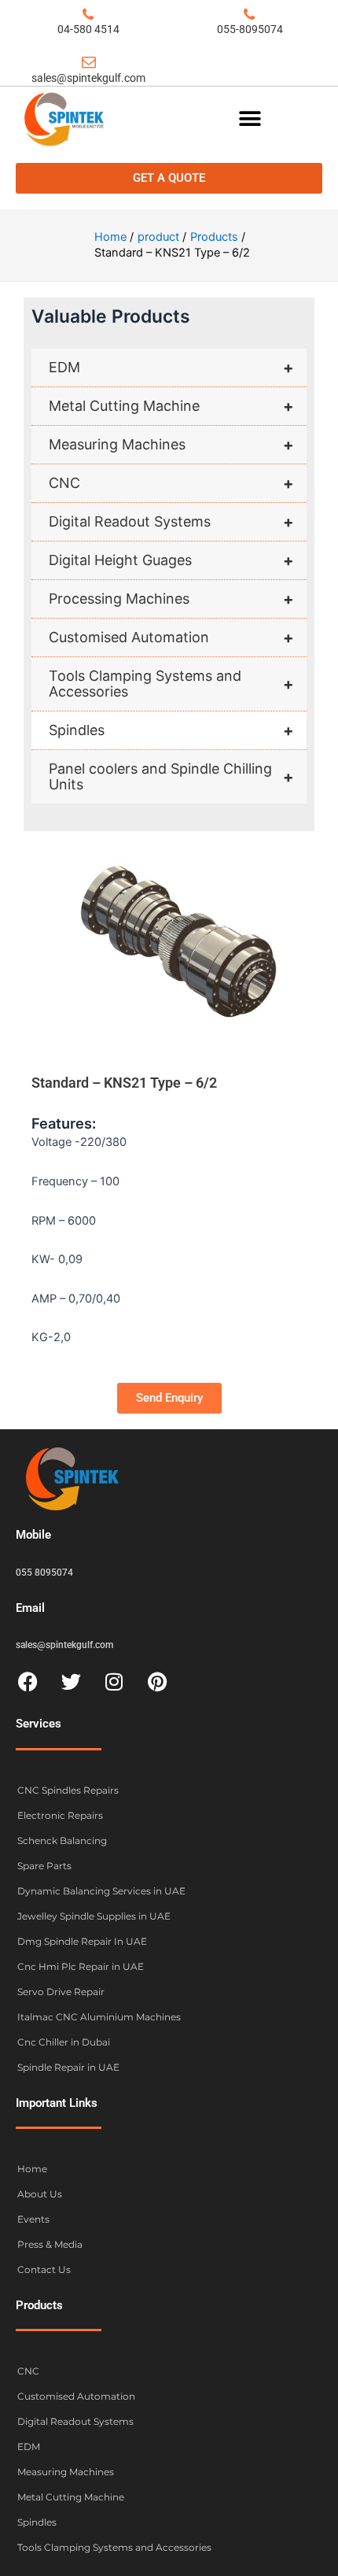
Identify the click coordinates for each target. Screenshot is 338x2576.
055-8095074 (250, 29)
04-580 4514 (88, 29)
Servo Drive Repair (61, 1992)
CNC (171, 483)
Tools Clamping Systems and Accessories (171, 684)
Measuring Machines (171, 445)
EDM (171, 368)
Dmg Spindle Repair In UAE (82, 1941)
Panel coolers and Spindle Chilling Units (171, 776)
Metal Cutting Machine (171, 406)
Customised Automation (171, 638)
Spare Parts (44, 1866)
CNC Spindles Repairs (68, 1790)
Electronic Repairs (60, 1815)
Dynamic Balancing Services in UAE (101, 1891)
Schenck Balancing (62, 1841)
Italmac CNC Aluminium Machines (99, 2017)
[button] (250, 118)
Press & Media (50, 2244)
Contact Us (44, 2269)
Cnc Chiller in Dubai (64, 2042)
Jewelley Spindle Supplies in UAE (94, 1916)
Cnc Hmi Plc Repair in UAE (81, 1966)
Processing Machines (171, 599)
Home (32, 2169)
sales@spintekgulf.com (88, 78)
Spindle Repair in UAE (68, 2067)
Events (33, 2219)
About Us (40, 2194)
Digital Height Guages (171, 560)
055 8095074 (44, 1573)
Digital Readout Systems (171, 522)
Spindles (171, 730)
